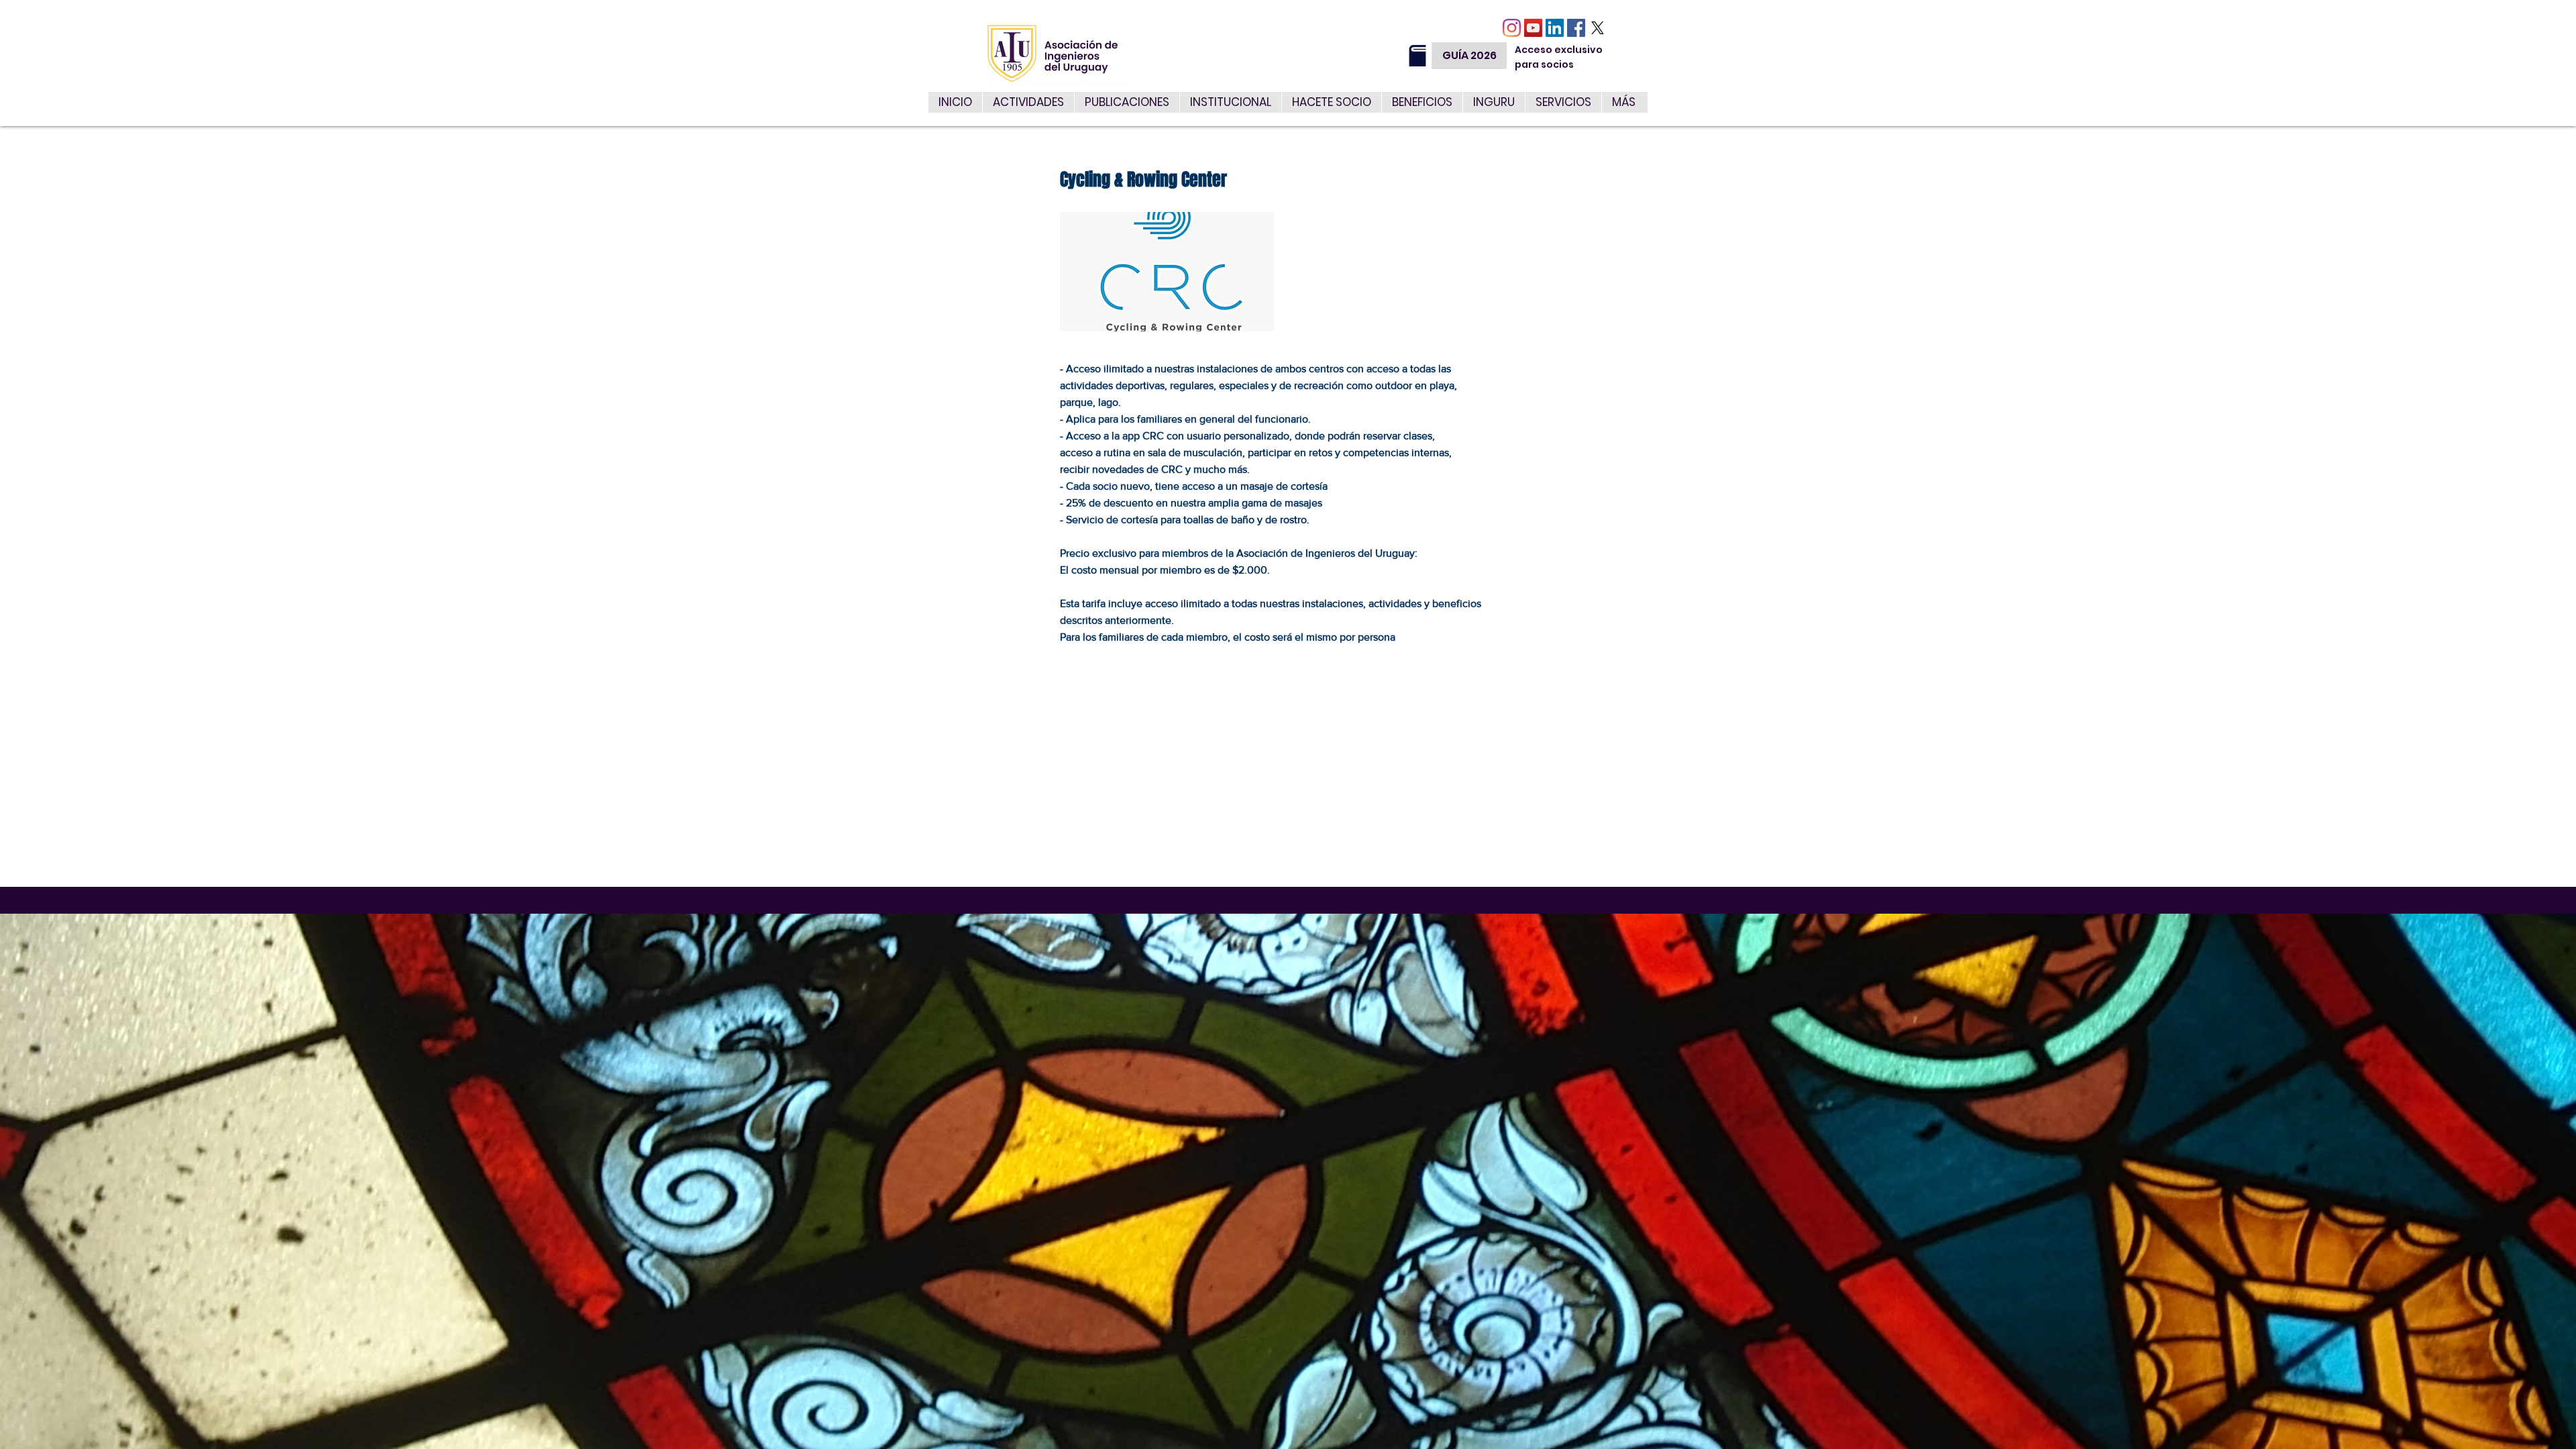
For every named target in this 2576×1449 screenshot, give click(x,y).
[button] (1563, 102)
